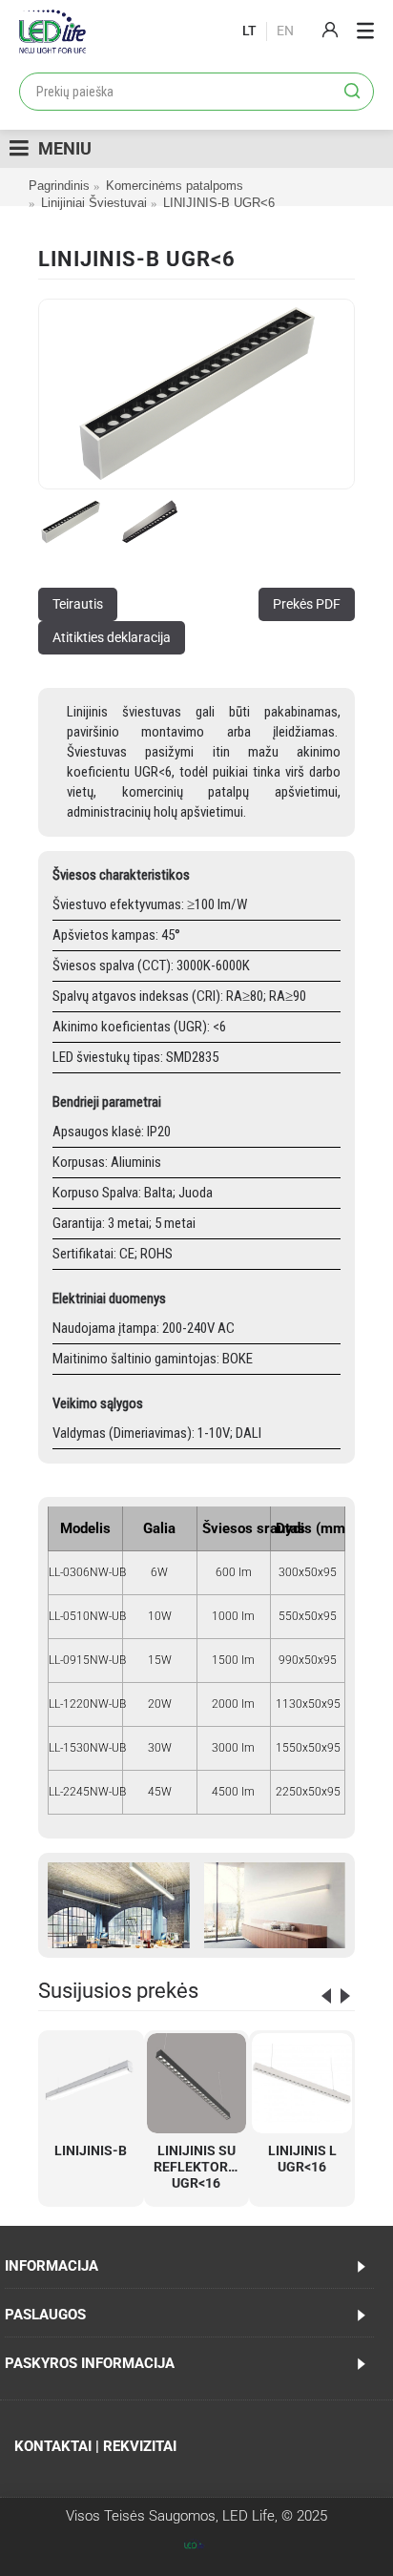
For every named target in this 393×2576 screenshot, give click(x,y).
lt (249, 31)
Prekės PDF (307, 604)
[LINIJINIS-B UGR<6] (196, 394)
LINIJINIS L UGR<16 (302, 2159)
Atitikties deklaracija (112, 637)
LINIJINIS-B (91, 2150)
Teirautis (78, 604)
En (285, 31)
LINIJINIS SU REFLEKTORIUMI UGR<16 (200, 2167)
